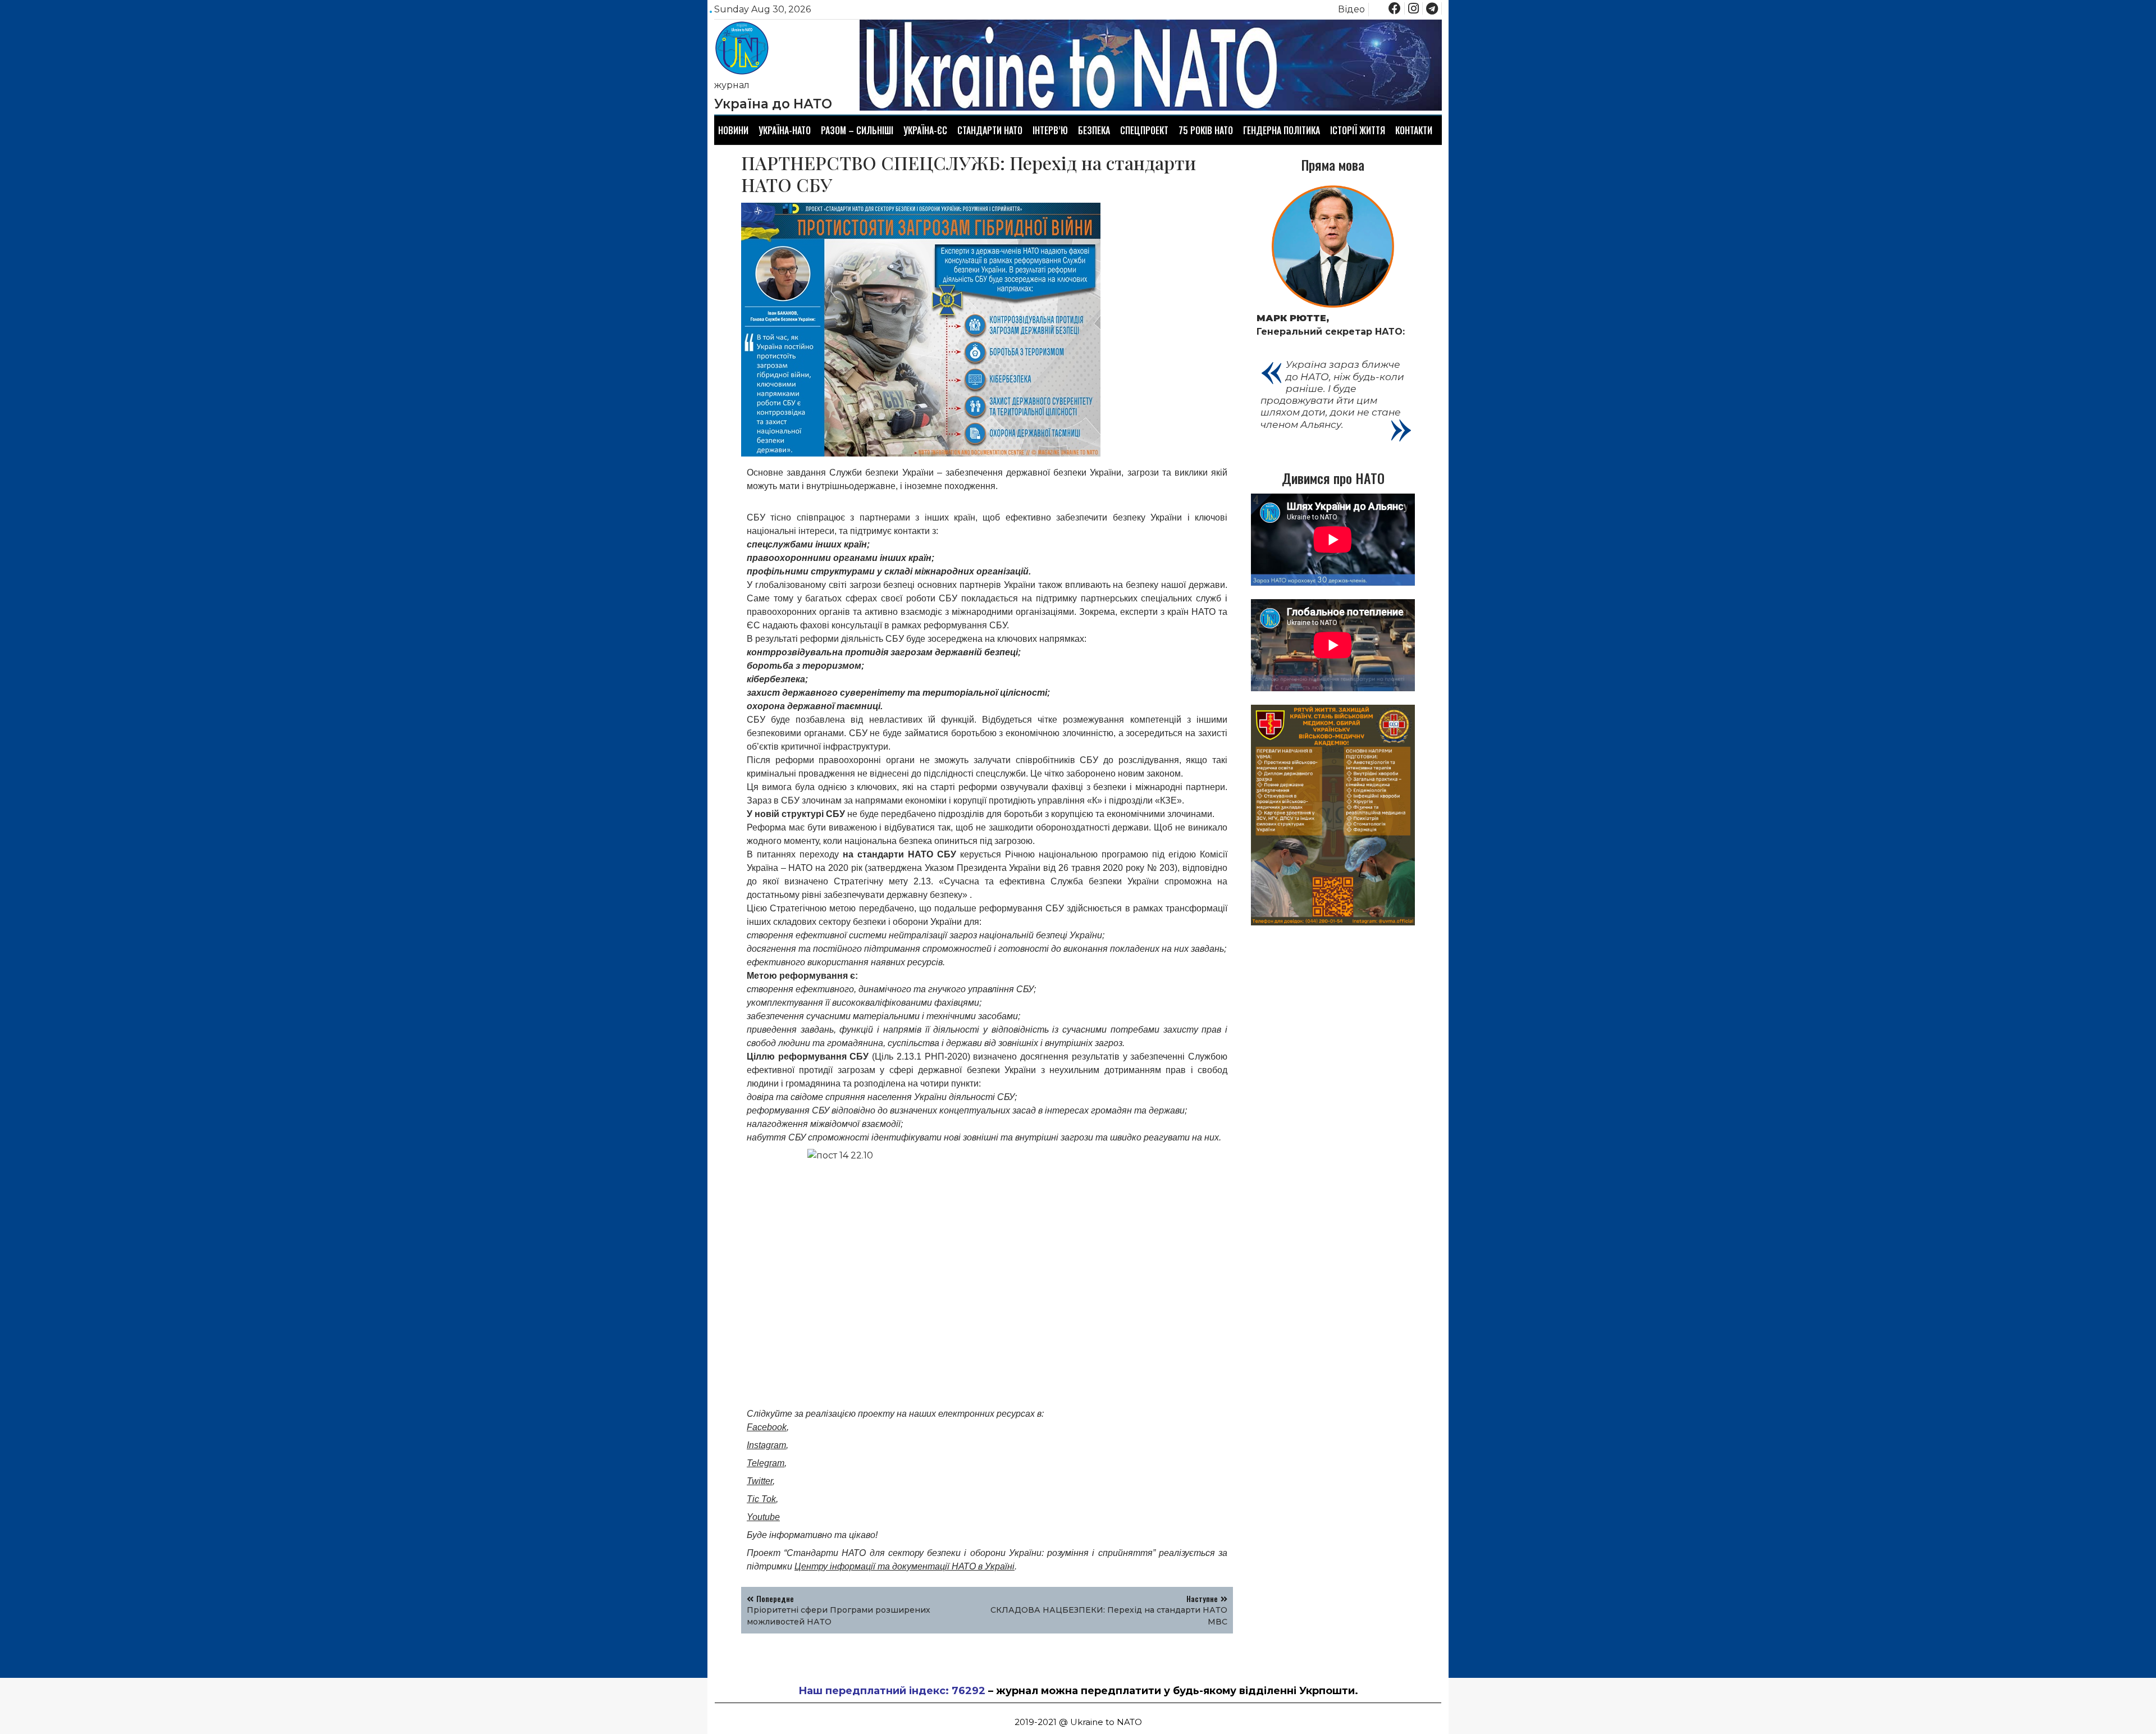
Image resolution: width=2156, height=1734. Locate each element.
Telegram (766, 1463)
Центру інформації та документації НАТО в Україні (905, 1566)
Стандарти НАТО (990, 130)
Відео (1351, 9)
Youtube (763, 1517)
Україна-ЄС (925, 130)
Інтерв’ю (1050, 130)
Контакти (1414, 130)
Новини (733, 130)
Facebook (767, 1427)
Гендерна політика (1282, 130)
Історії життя (1358, 130)
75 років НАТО (1206, 130)
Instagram (766, 1445)
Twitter (760, 1481)
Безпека (1094, 130)
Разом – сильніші (857, 130)
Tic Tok (761, 1499)
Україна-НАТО (785, 130)
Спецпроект (1144, 130)
